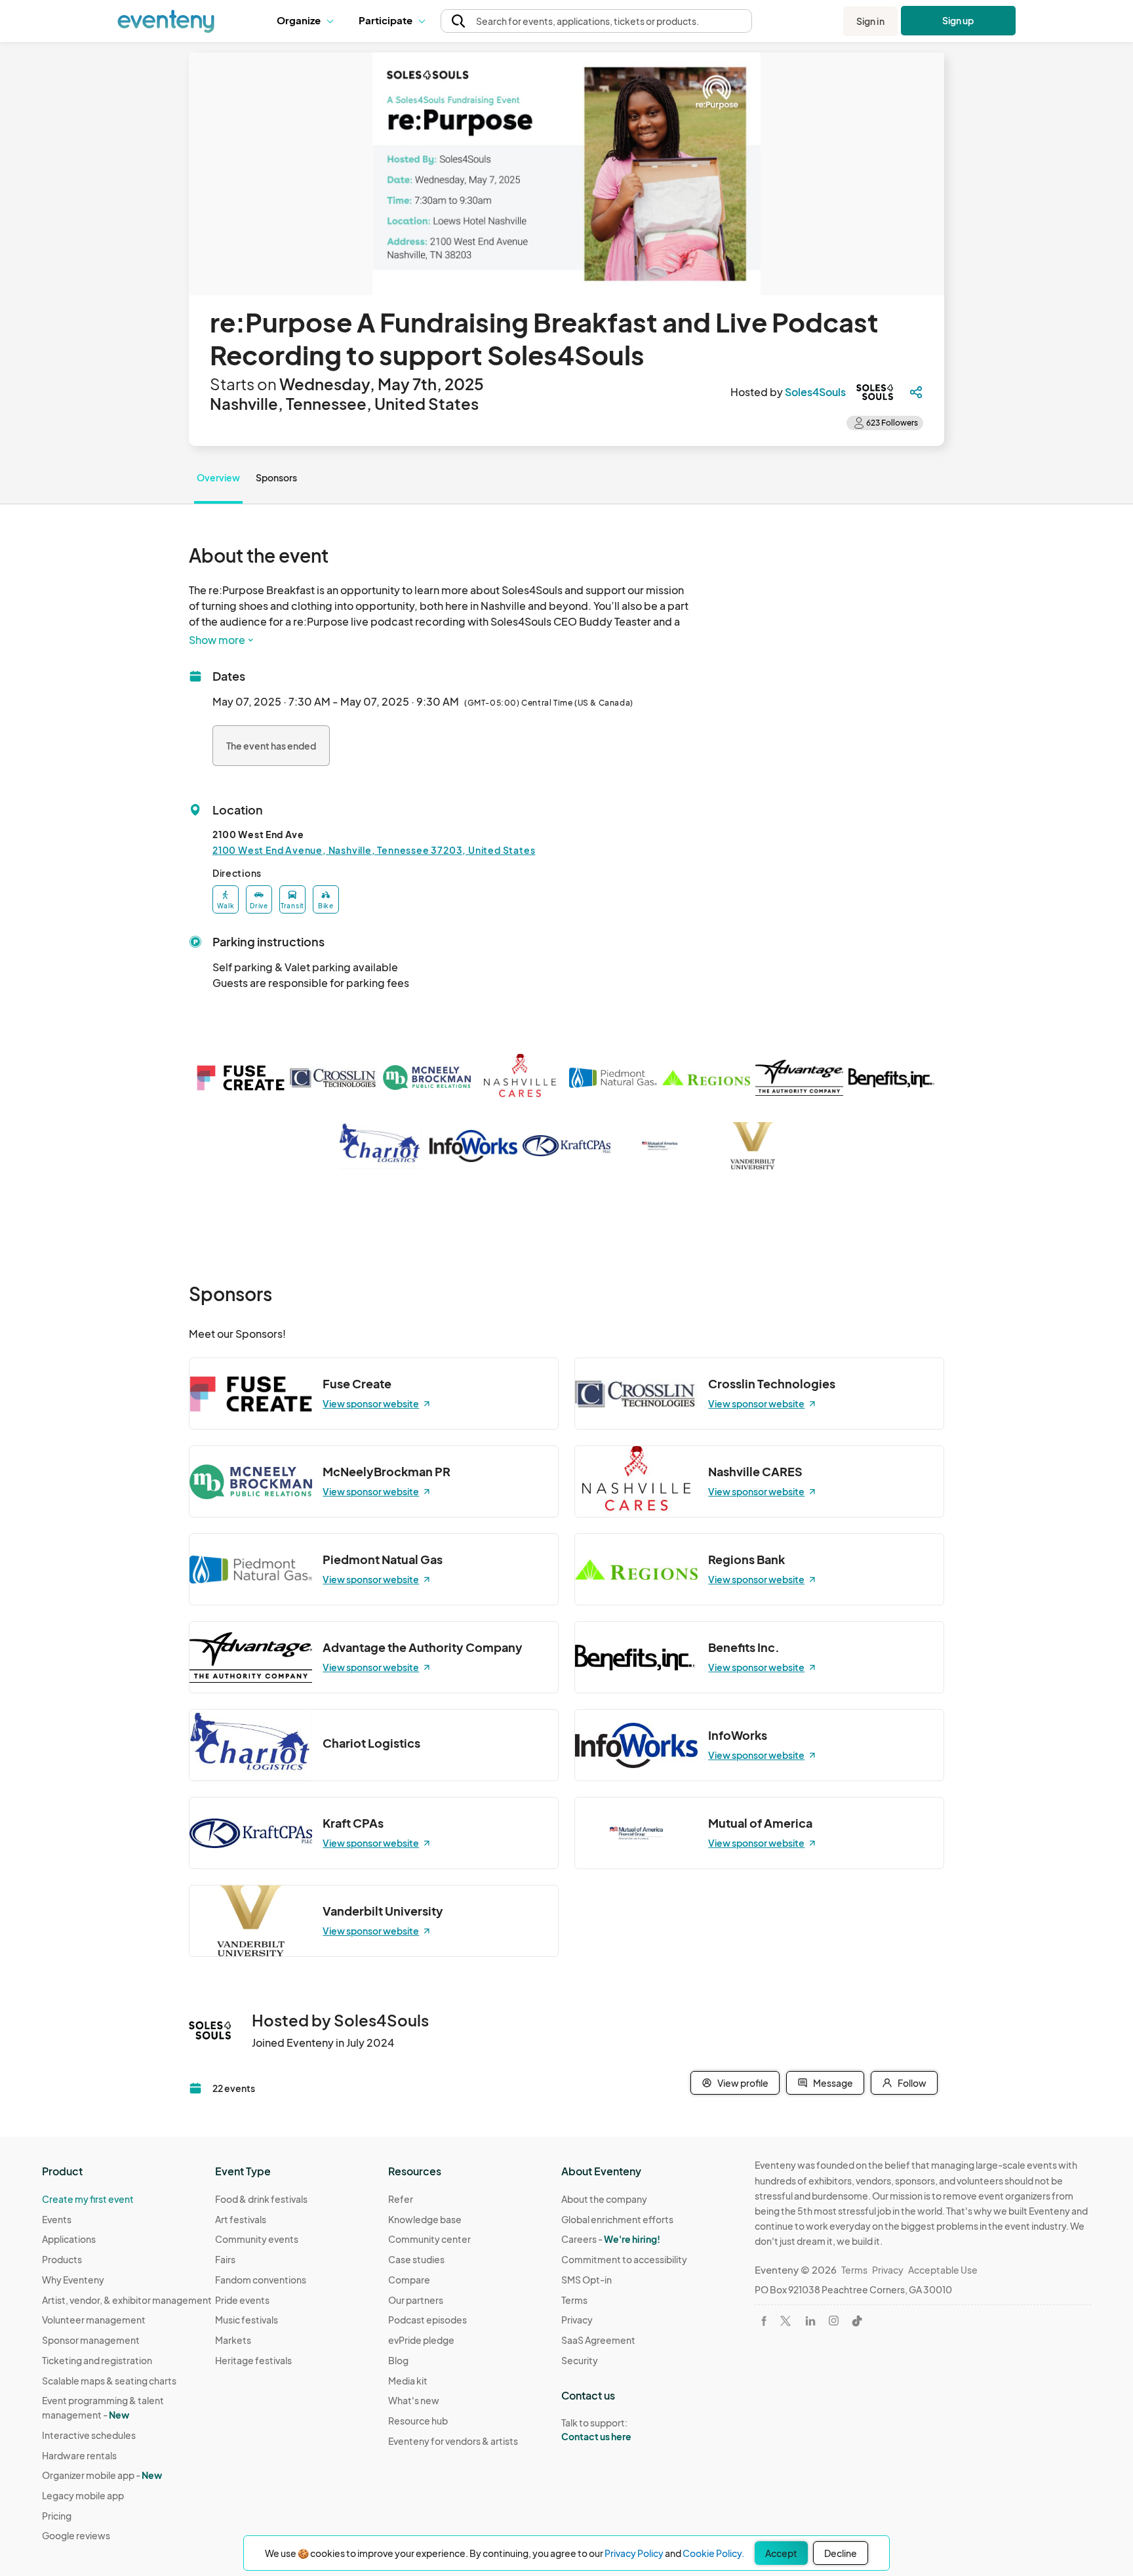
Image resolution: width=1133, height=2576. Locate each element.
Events (57, 2219)
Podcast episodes (427, 2320)
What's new (414, 2400)
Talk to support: (596, 2429)
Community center (429, 2239)
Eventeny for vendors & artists (453, 2441)
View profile (743, 2083)
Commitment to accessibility (624, 2259)
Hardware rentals (79, 2455)
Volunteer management (94, 2320)
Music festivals (247, 2320)
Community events (257, 2239)
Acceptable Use (943, 2270)
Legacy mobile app (83, 2495)
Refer (401, 2199)
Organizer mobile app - (102, 2475)
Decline (841, 2553)
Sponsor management (91, 2340)
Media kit (408, 2381)
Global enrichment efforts (617, 2219)
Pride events (242, 2300)
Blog (398, 2360)
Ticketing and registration (97, 2360)
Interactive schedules (89, 2435)
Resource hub (418, 2421)
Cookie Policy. (713, 2553)
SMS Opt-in (586, 2280)
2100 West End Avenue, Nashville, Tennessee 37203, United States (374, 850)
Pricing (57, 2516)
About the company (604, 2199)
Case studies (416, 2259)
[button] (308, 21)
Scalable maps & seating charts (109, 2381)
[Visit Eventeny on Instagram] (834, 2321)
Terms (574, 2300)
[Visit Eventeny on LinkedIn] (810, 2321)
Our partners (416, 2300)
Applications (69, 2239)
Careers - (611, 2239)
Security (580, 2360)
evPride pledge (421, 2340)
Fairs (225, 2259)
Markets (233, 2340)
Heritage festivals (253, 2360)
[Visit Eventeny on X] (785, 2321)
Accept (781, 2553)
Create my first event (88, 2199)
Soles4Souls (815, 392)
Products (62, 2259)
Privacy (577, 2320)
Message (833, 2083)
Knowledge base (425, 2219)
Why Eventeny (73, 2280)
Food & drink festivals (261, 2199)
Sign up (958, 20)
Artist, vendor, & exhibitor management (127, 2300)
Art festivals (241, 2219)
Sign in (870, 21)
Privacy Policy (634, 2553)
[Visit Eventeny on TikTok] (857, 2321)
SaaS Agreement (598, 2340)
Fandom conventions (261, 2280)
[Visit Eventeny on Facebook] (764, 2321)
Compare (409, 2280)
